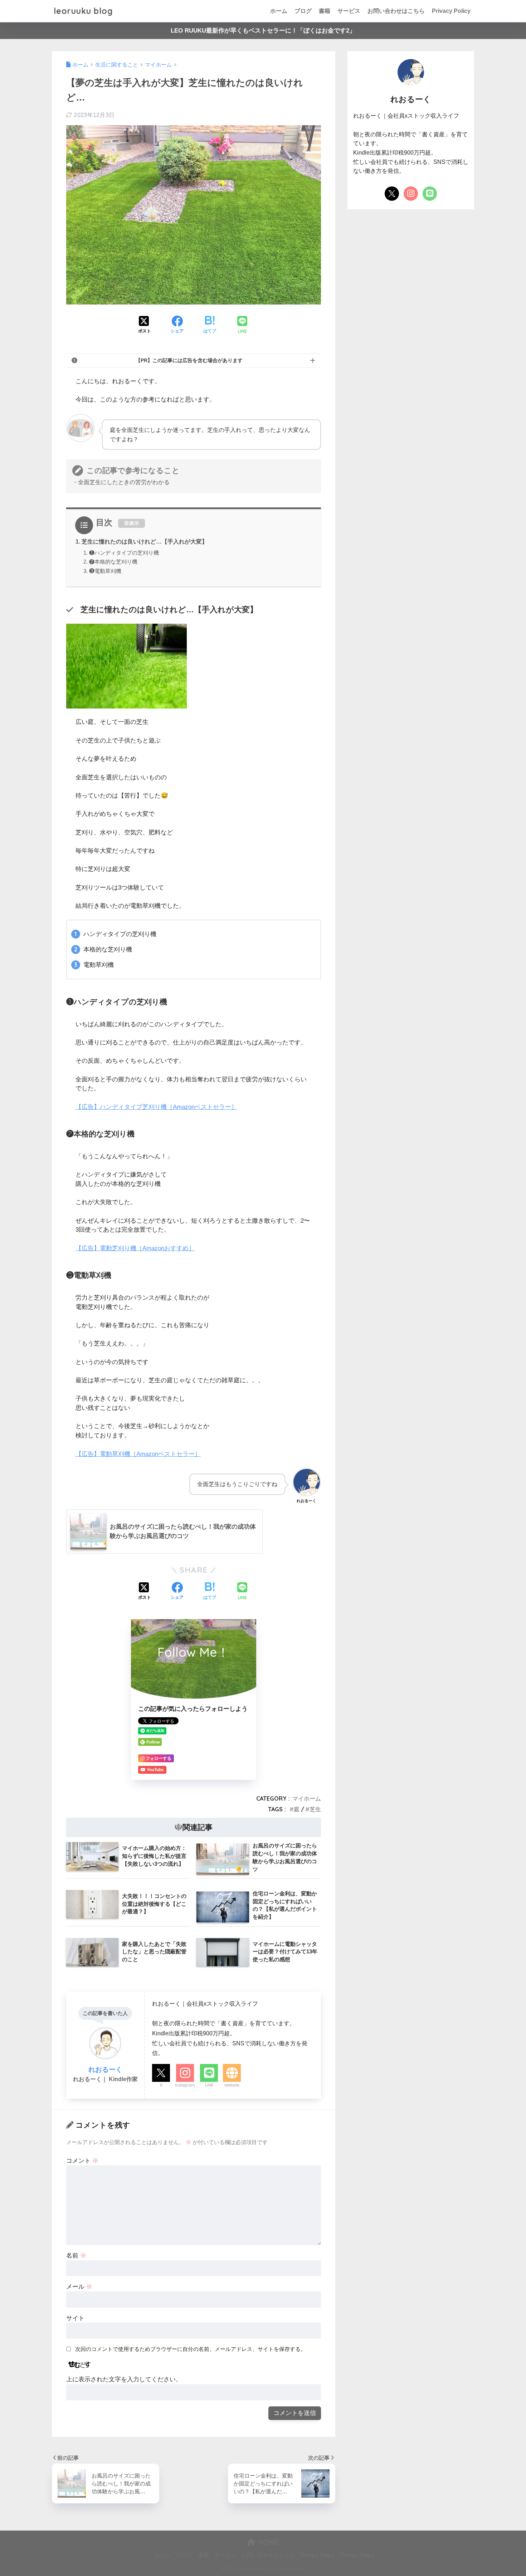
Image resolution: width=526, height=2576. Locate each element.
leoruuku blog (83, 11)
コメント (82, 2161)
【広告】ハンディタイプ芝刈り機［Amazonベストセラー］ (156, 1107)
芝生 (315, 1809)
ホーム (279, 11)
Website (232, 2085)
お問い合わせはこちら (396, 11)
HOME (267, 2542)
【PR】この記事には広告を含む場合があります (189, 360)
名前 (76, 2256)
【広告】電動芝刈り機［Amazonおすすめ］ (135, 1248)
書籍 (325, 11)
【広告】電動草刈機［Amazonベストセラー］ (138, 1454)
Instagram (185, 2085)
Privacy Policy (451, 11)
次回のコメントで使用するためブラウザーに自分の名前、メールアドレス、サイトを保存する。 (191, 2349)
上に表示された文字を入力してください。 (124, 2379)
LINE (209, 2085)
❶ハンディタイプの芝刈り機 (124, 553)
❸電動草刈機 (105, 571)
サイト (75, 2318)
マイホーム (307, 1798)
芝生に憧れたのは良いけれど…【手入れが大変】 (145, 541)
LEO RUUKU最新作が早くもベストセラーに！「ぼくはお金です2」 (263, 31)
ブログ (303, 11)
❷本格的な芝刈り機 (113, 562)
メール (79, 2287)
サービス (349, 11)
